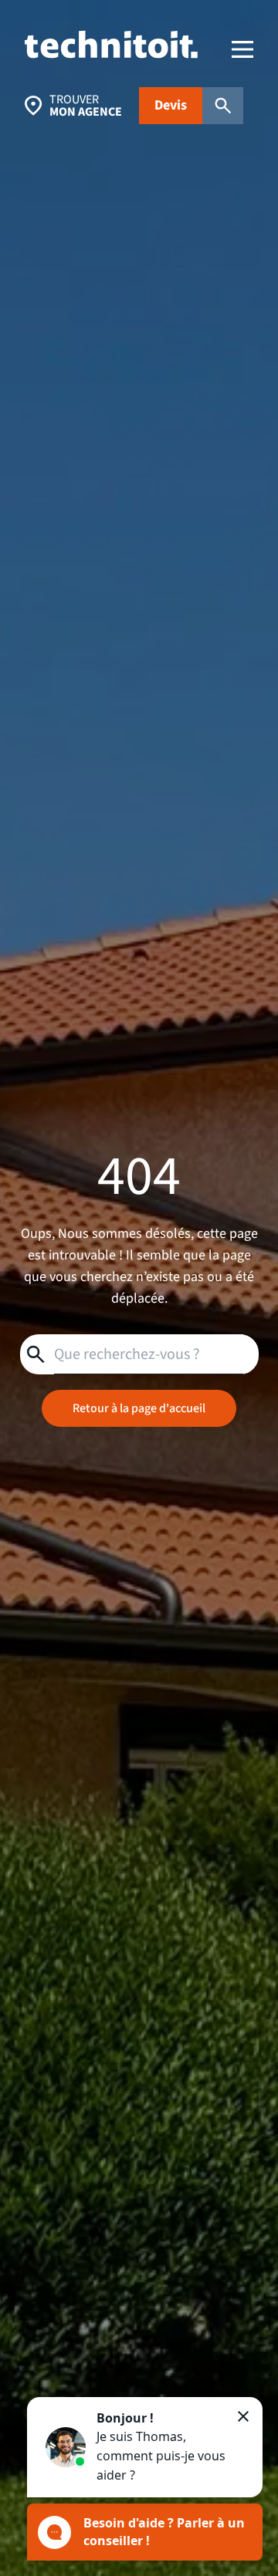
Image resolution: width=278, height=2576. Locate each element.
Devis (171, 105)
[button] (145, 2447)
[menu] (242, 49)
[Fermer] (243, 2416)
